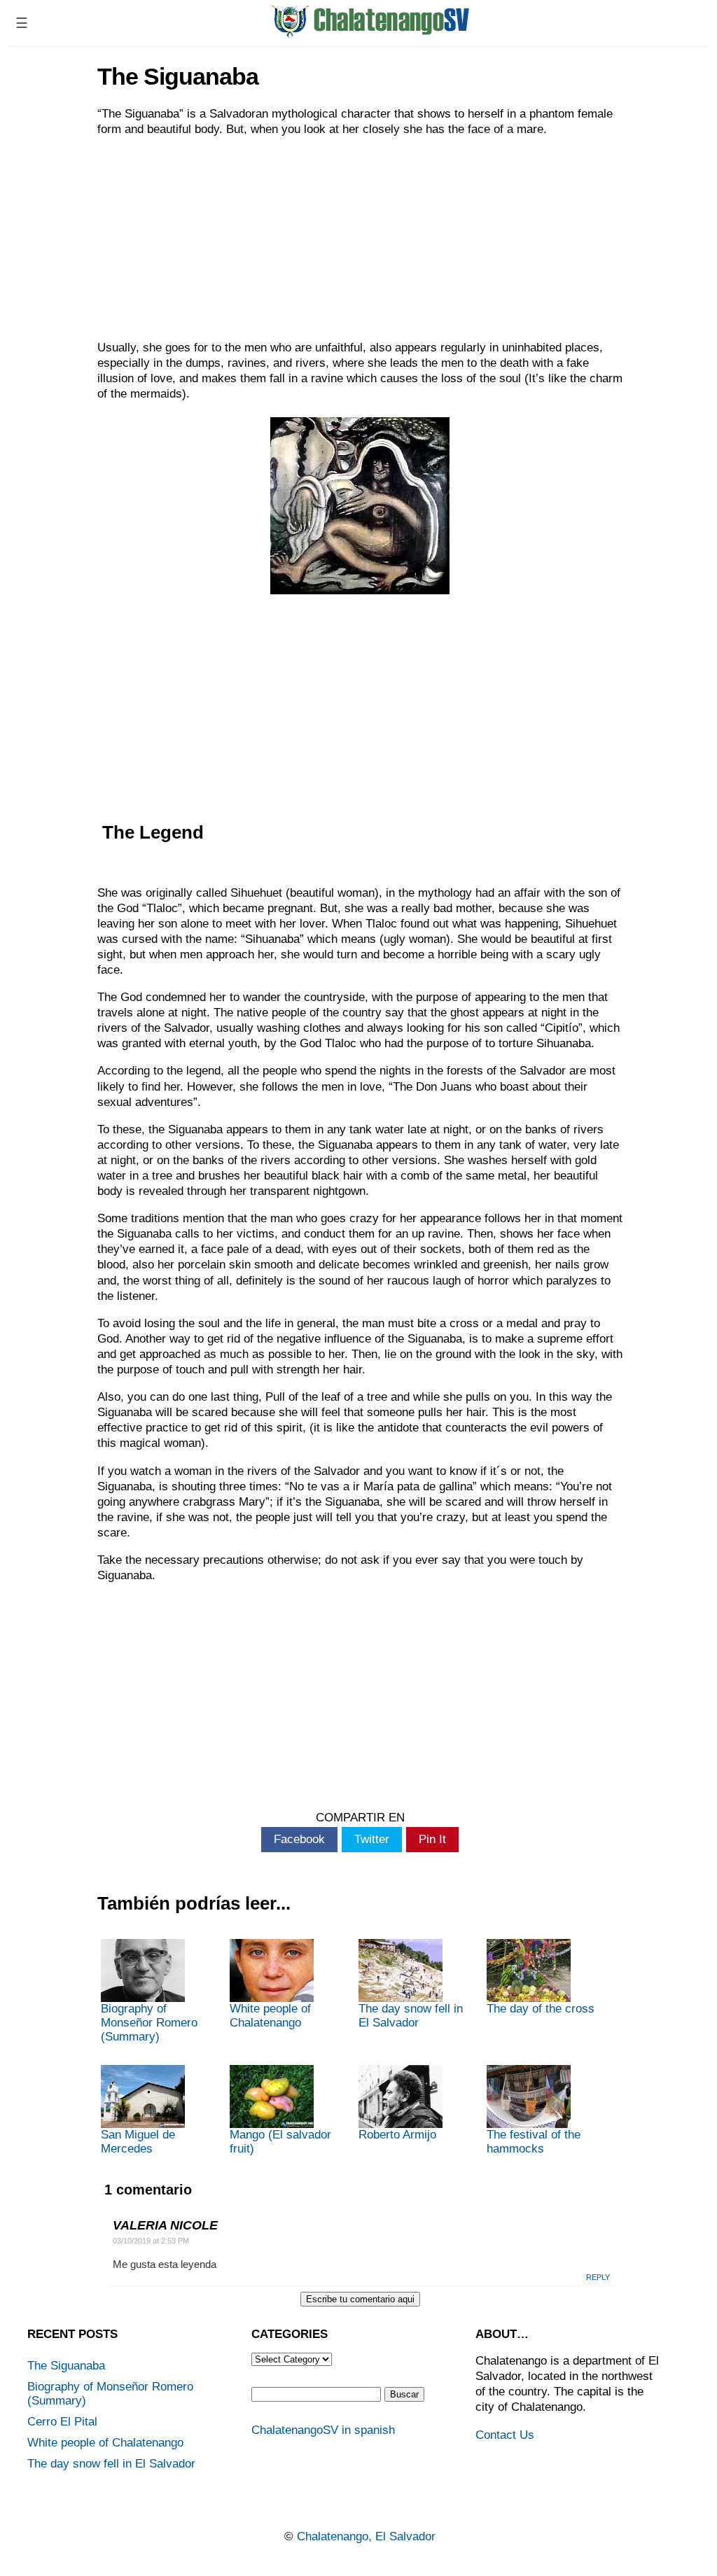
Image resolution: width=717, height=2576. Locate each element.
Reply (598, 2277)
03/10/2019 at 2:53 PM (151, 2241)
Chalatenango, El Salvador (366, 2536)
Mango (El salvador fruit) (280, 2142)
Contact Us (505, 2435)
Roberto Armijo (397, 2135)
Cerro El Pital (62, 2422)
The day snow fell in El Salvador (411, 2016)
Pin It (432, 1839)
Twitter (372, 1839)
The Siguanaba (66, 2366)
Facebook (299, 1839)
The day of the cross (541, 2009)
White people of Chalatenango (270, 2016)
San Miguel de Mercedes (138, 2142)
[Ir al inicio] (370, 33)
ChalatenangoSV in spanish (323, 2430)
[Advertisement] (360, 239)
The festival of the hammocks (534, 2142)
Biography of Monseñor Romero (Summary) (149, 2023)
